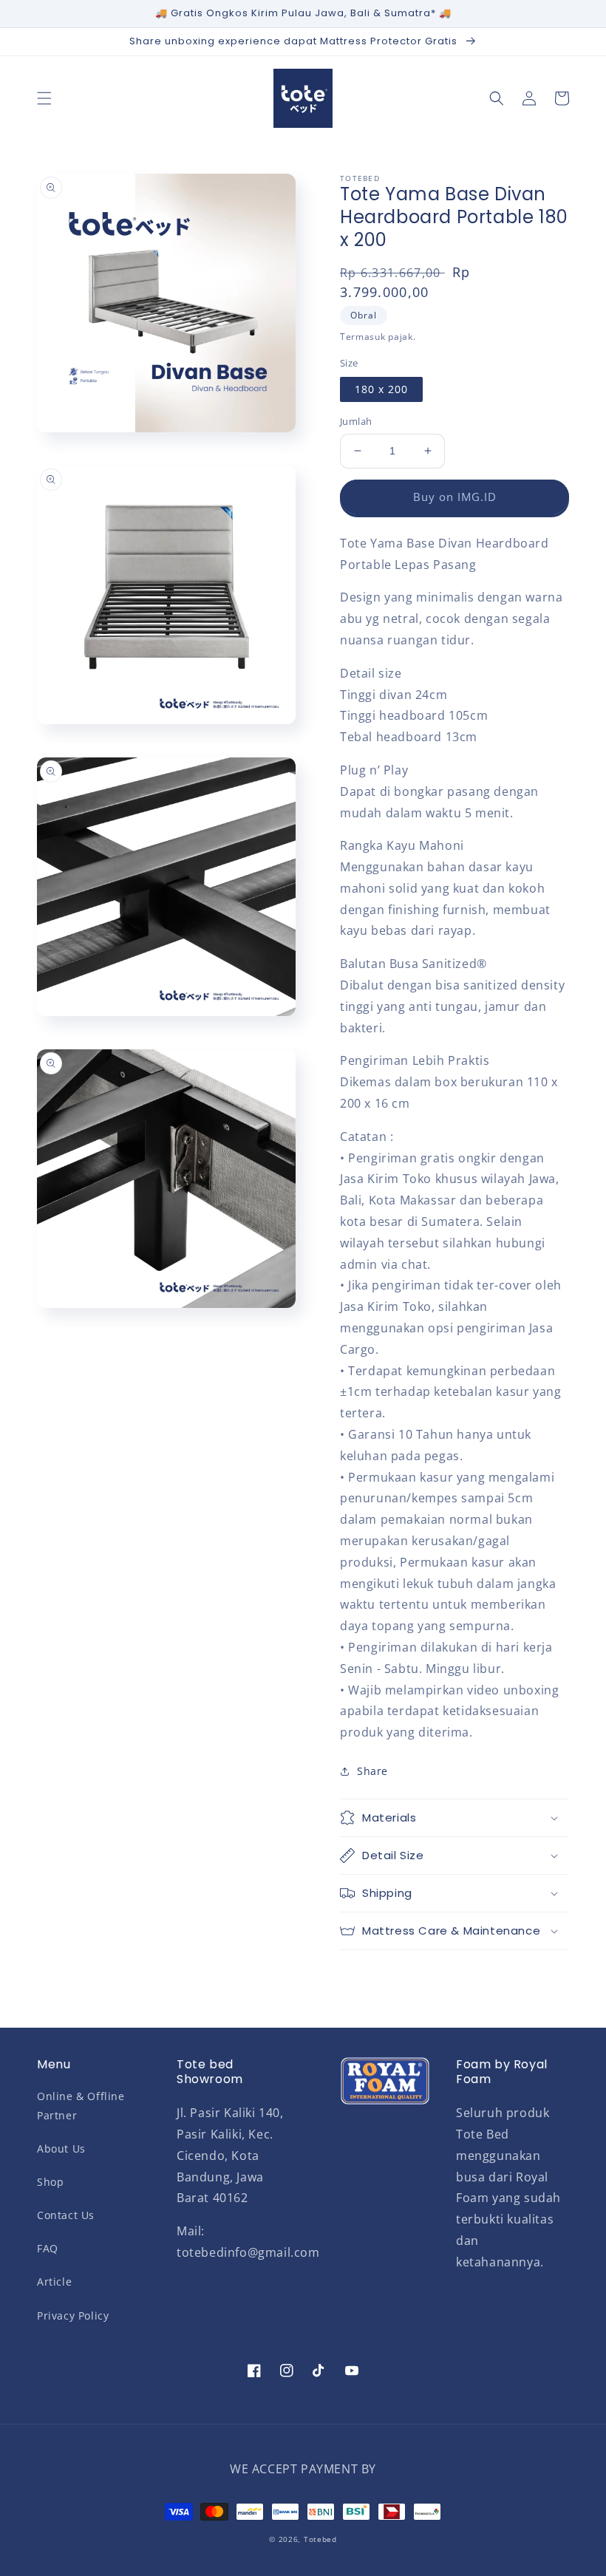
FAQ (48, 2248)
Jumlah (356, 421)
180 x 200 (381, 389)
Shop (50, 2182)
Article (54, 2282)
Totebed (320, 2539)
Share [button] (372, 1771)
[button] (44, 98)
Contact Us (66, 2215)
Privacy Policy (73, 2316)
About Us (61, 2149)
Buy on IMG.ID (455, 497)
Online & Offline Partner (81, 2105)
